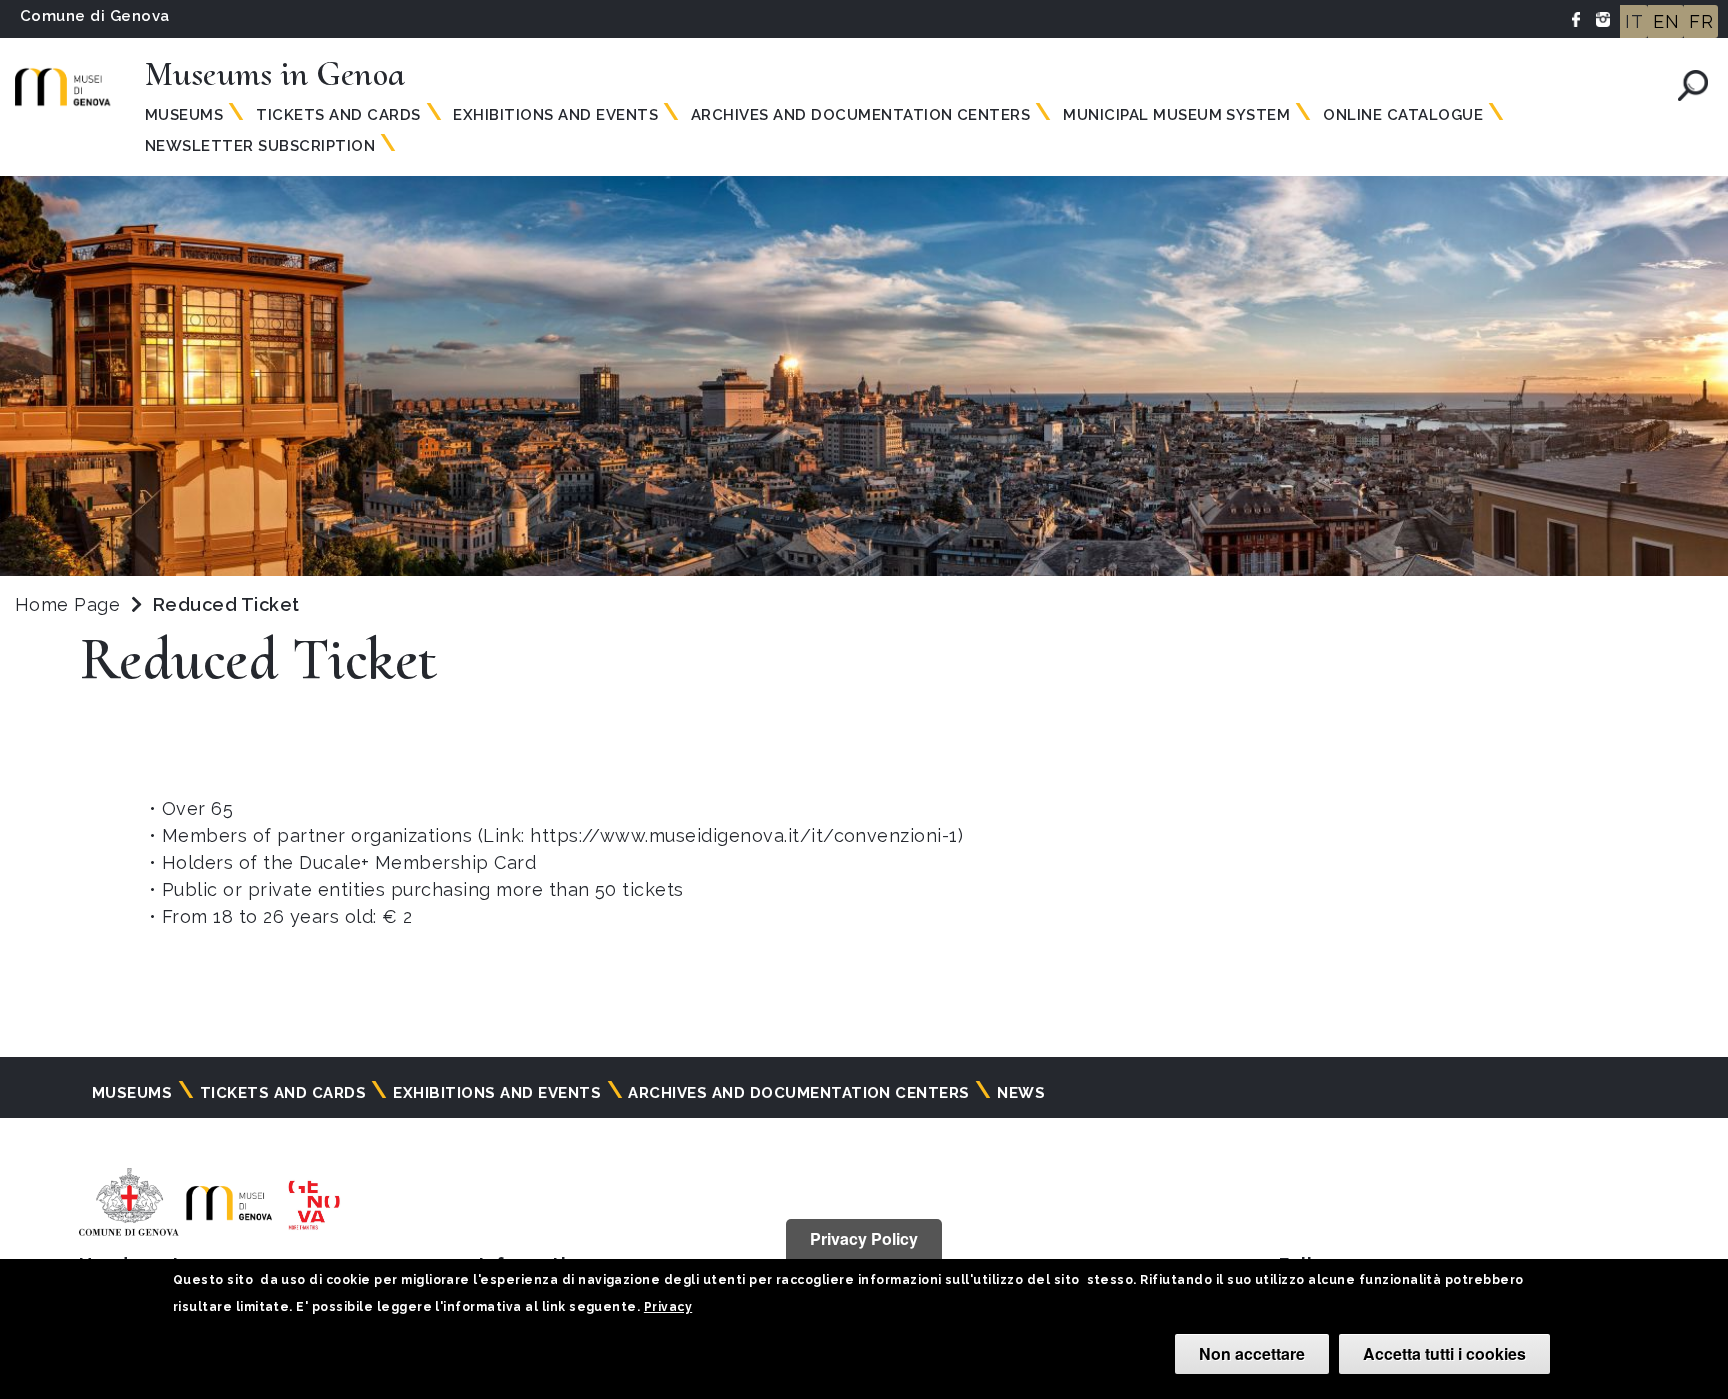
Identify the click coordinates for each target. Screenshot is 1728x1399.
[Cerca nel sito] (1693, 85)
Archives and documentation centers (860, 115)
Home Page (67, 604)
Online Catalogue (1403, 115)
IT (1634, 21)
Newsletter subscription (260, 146)
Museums (184, 115)
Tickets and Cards (338, 115)
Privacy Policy (864, 1238)
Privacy (668, 1307)
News (1021, 1093)
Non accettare (1252, 1353)
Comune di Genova (95, 16)
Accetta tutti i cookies (1444, 1353)
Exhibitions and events (555, 115)
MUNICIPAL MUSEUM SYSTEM (1176, 115)
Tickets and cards (283, 1093)
